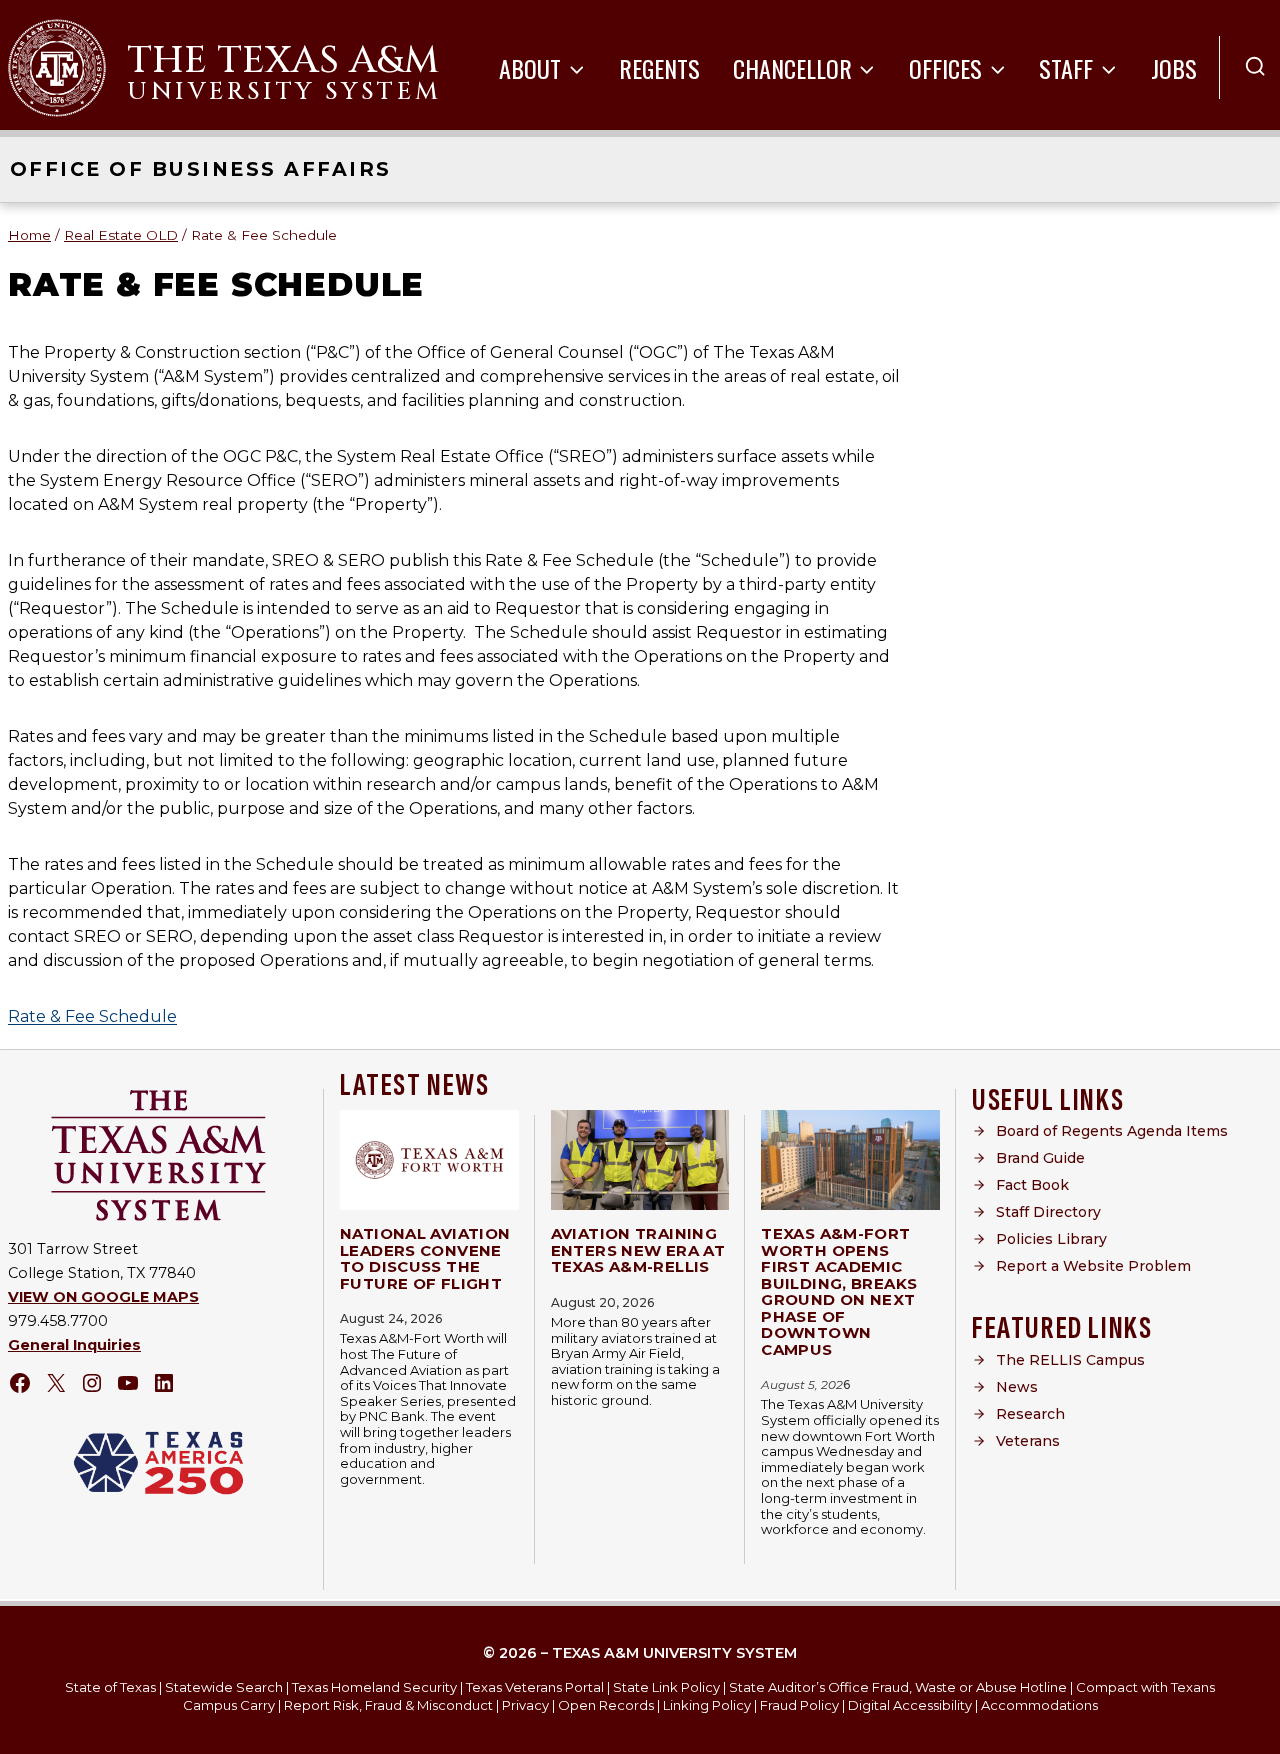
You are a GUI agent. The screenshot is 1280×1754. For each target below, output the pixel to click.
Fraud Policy (799, 1705)
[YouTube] (128, 1383)
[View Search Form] (1255, 67)
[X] (56, 1383)
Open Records (606, 1705)
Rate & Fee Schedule (92, 1016)
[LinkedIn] (164, 1383)
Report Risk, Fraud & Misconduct (388, 1705)
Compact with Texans (1145, 1687)
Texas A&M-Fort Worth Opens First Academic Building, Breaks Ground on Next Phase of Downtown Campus (839, 1291)
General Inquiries (74, 1345)
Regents (659, 68)
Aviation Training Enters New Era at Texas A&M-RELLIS (638, 1250)
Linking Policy (707, 1705)
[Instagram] (92, 1383)
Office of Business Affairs (201, 169)
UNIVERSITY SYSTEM (284, 92)
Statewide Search (224, 1687)
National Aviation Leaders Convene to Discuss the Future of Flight (425, 1258)
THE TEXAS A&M (283, 60)
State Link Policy (666, 1687)
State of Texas (110, 1687)
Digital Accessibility (910, 1705)
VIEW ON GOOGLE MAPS (103, 1297)
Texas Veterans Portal (535, 1687)
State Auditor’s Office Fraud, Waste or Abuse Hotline (898, 1687)
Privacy (525, 1705)
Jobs (1174, 68)
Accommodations (1039, 1705)
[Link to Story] (429, 1160)
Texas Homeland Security (374, 1687)
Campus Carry (229, 1705)
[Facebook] (20, 1383)
